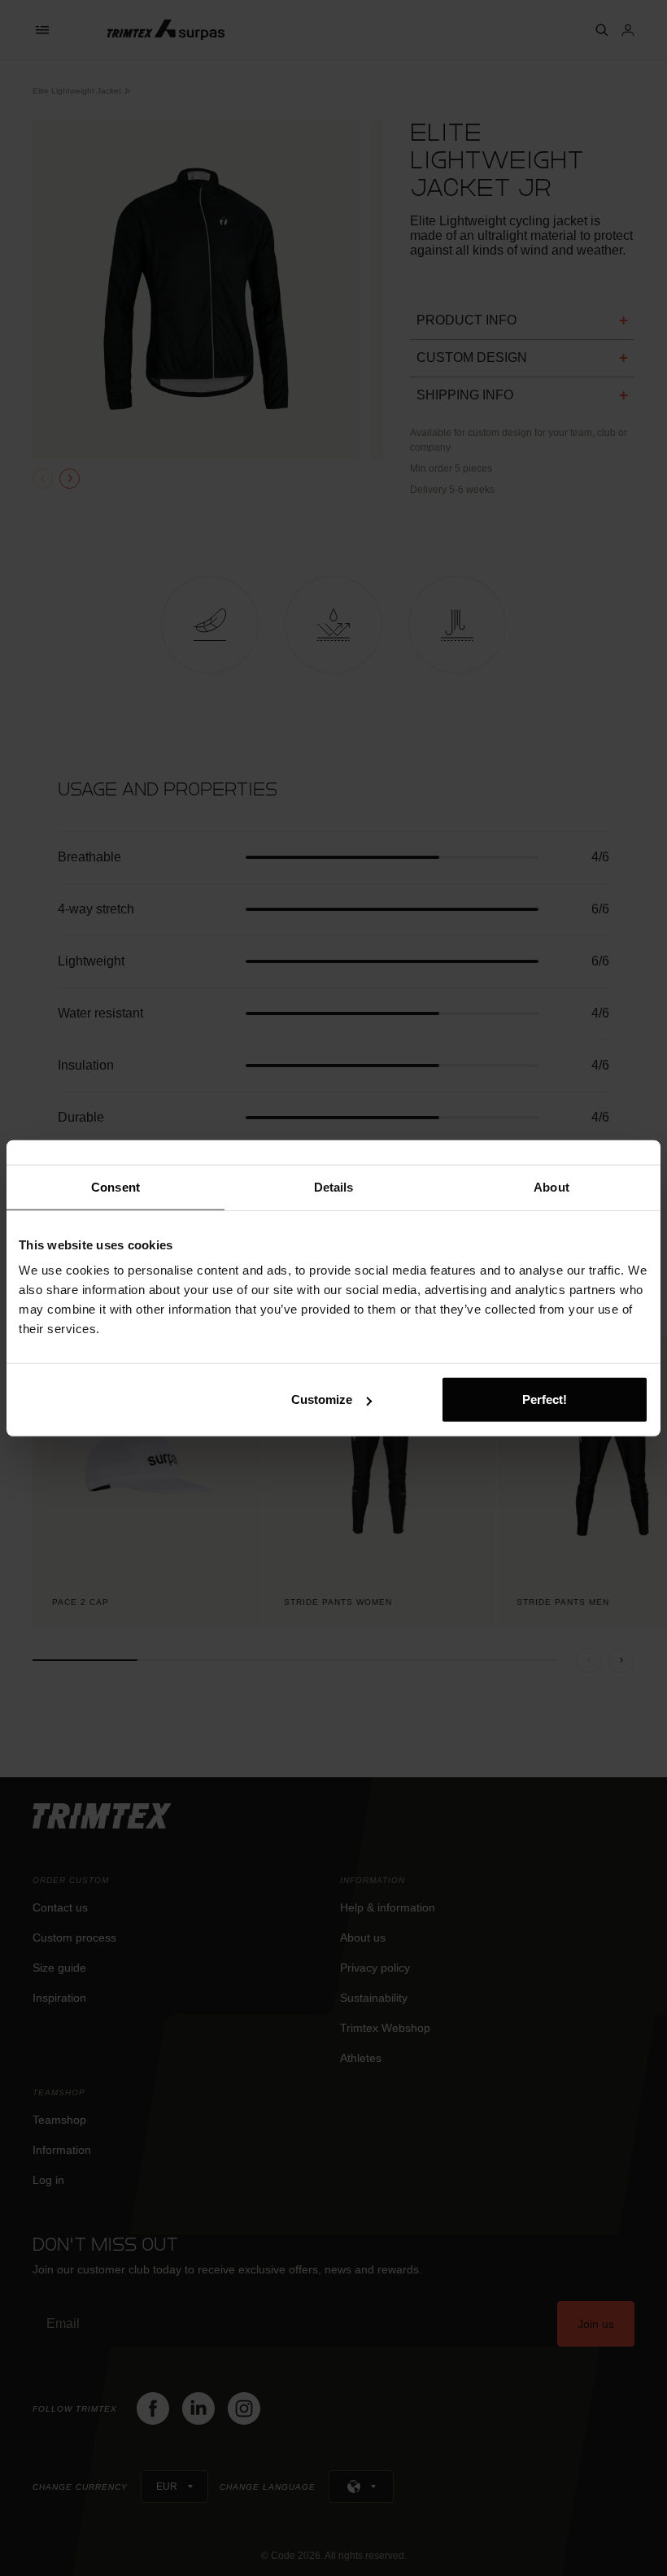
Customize (322, 1399)
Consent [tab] (116, 1186)
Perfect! (545, 1399)
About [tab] (551, 1186)
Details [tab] (334, 1186)
